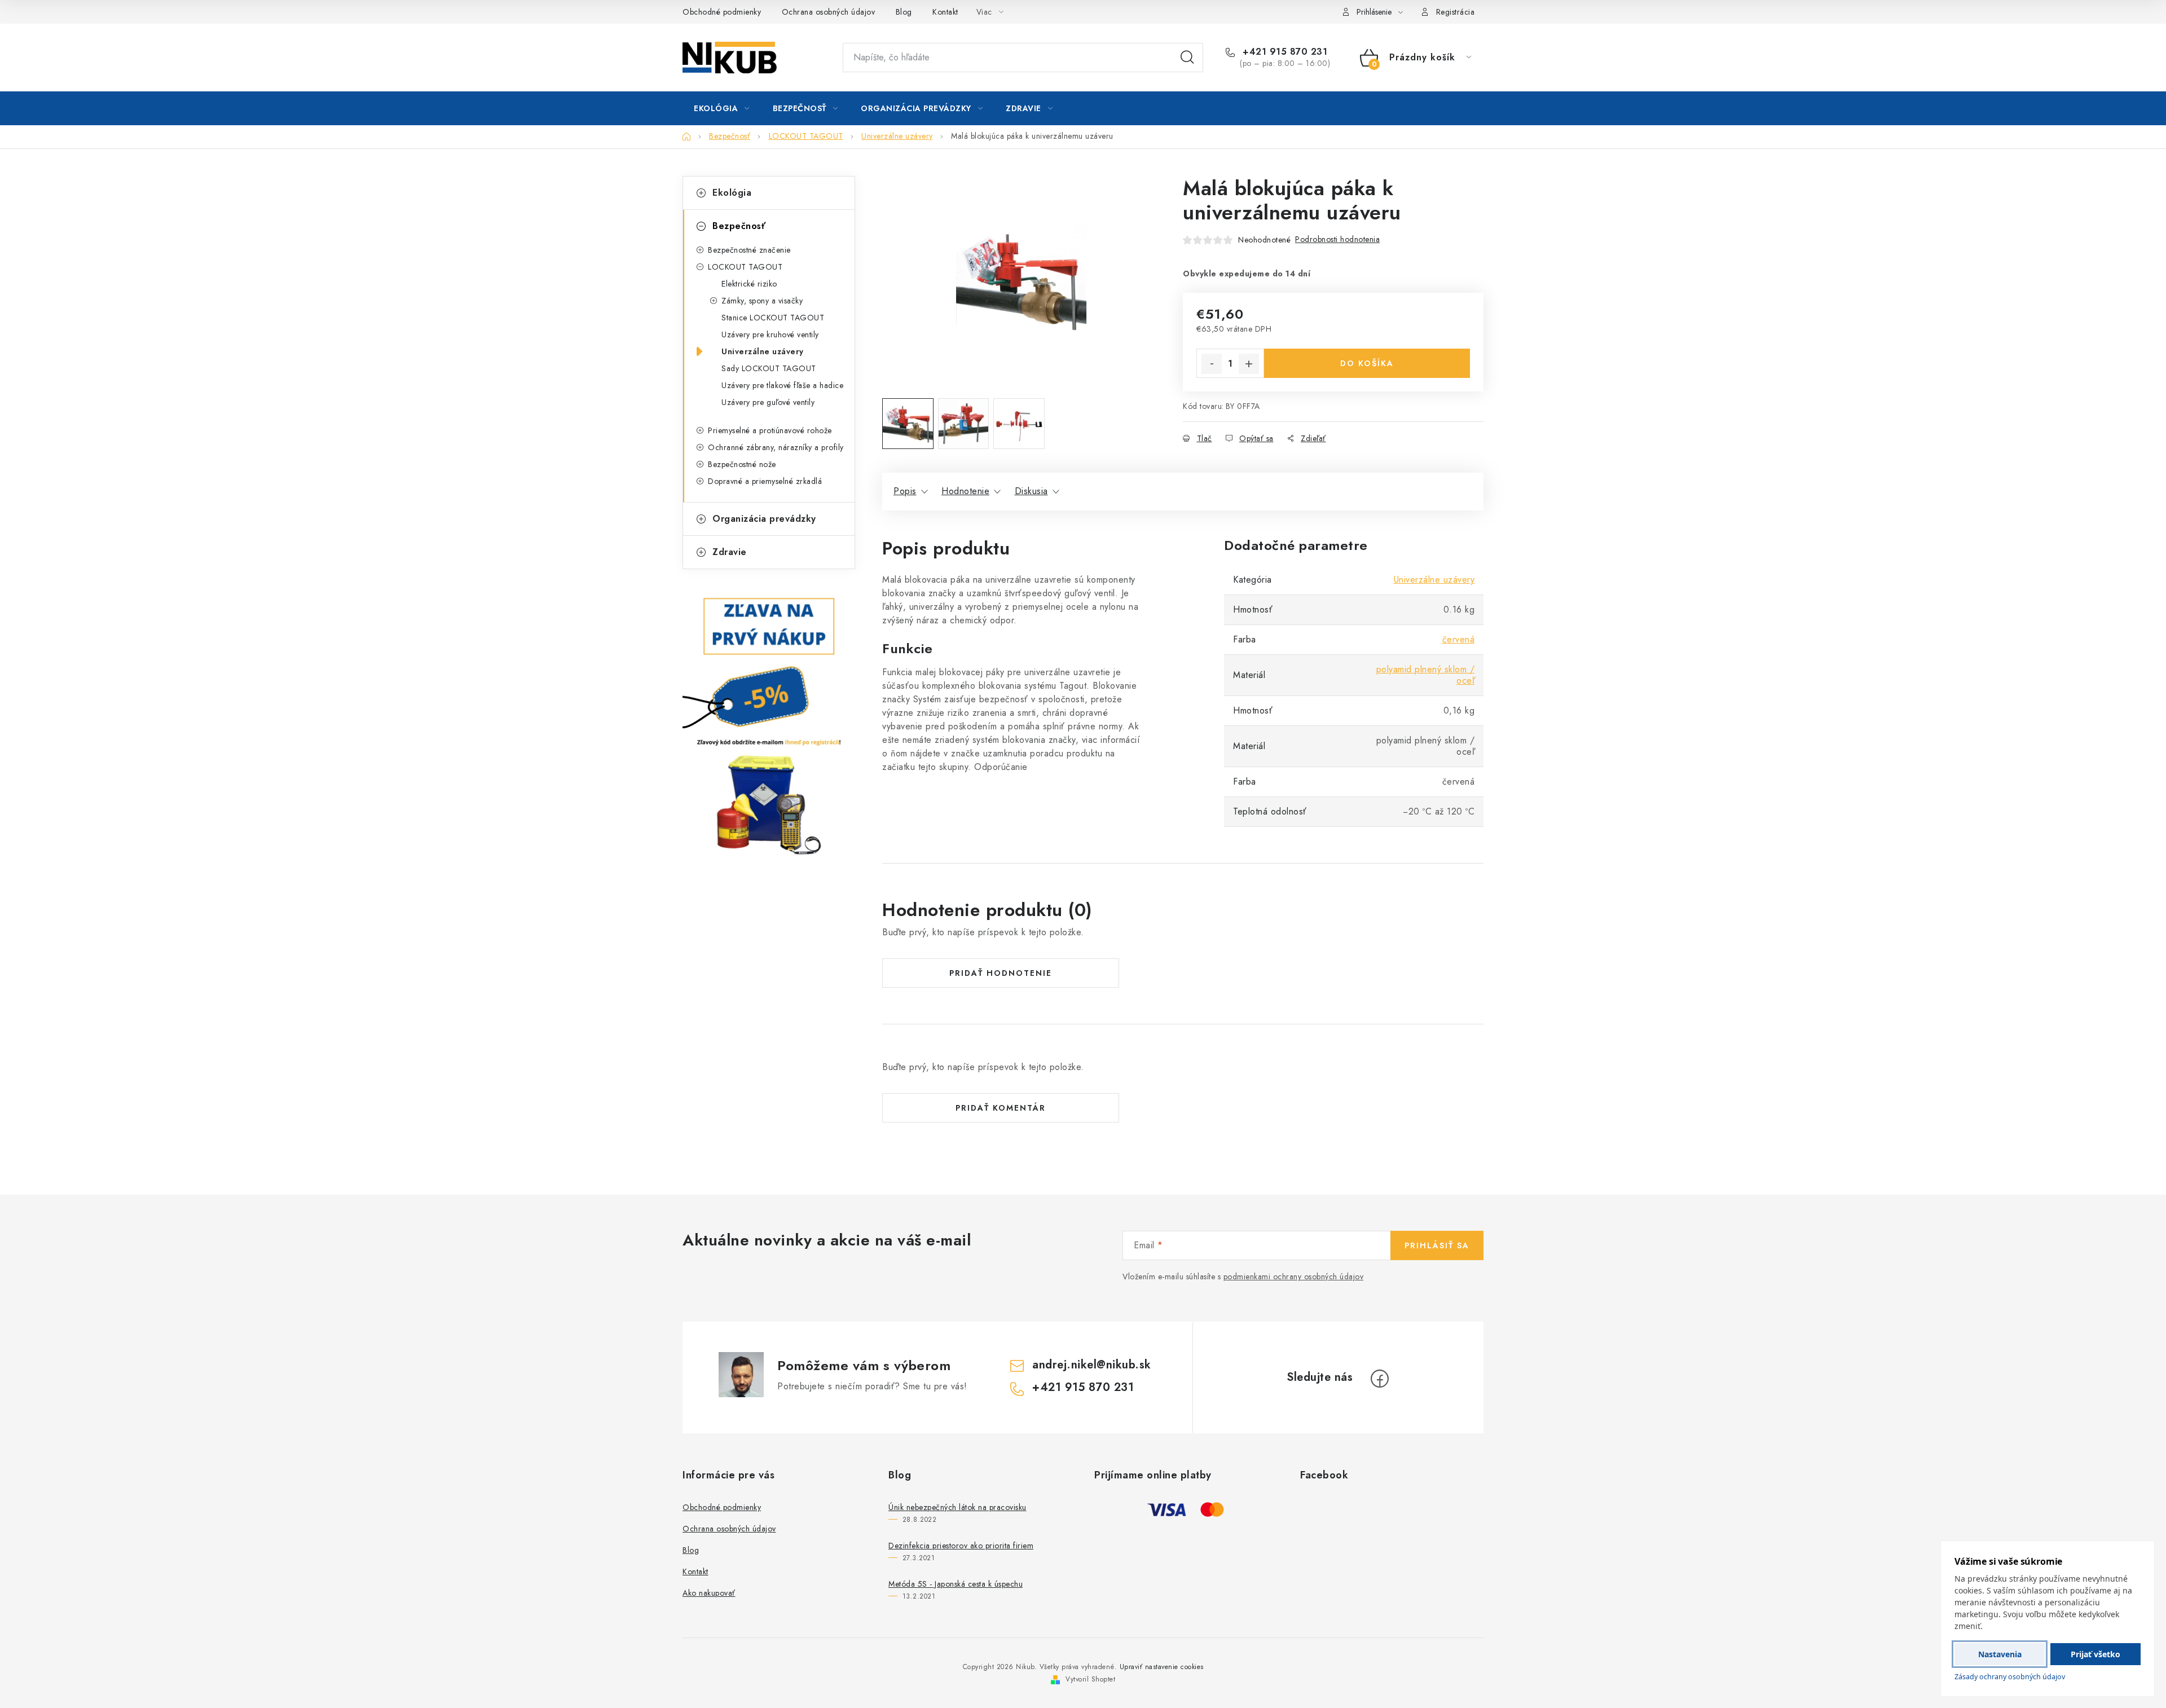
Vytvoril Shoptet (1090, 1679)
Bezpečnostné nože (742, 464)
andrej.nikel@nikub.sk (1092, 1365)
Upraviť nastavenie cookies (1162, 1667)
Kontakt (945, 12)
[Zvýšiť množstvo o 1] (1249, 364)
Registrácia (1456, 12)
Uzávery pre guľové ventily (768, 402)
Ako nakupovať (709, 1593)
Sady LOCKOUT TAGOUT (769, 368)
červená (1459, 639)
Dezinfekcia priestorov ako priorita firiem (961, 1546)
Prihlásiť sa (1437, 1245)
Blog (904, 12)
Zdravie (730, 552)
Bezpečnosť (739, 226)
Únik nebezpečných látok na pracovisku (957, 1507)
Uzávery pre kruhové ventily (770, 334)
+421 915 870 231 (1284, 52)
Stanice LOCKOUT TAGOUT (773, 318)
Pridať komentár (1001, 1108)
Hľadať (1187, 58)
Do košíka (1367, 363)
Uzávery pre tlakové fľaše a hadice (782, 385)
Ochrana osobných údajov (829, 12)
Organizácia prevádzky (764, 519)
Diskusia (1031, 491)
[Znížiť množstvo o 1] (1212, 364)
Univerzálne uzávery (763, 351)
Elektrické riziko (749, 284)
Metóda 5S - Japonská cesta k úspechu (956, 1584)
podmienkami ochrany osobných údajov (1294, 1276)
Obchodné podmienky (722, 12)
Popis (905, 491)
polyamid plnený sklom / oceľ (1426, 675)
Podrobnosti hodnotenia (1337, 239)
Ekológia (732, 193)
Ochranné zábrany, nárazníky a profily (776, 447)
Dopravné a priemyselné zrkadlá (765, 481)
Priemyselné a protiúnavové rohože (770, 430)
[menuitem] (722, 108)
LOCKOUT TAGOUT (745, 267)
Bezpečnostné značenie (749, 250)
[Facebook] (1380, 1379)
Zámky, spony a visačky (762, 301)
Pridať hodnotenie (1001, 973)
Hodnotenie (965, 491)
